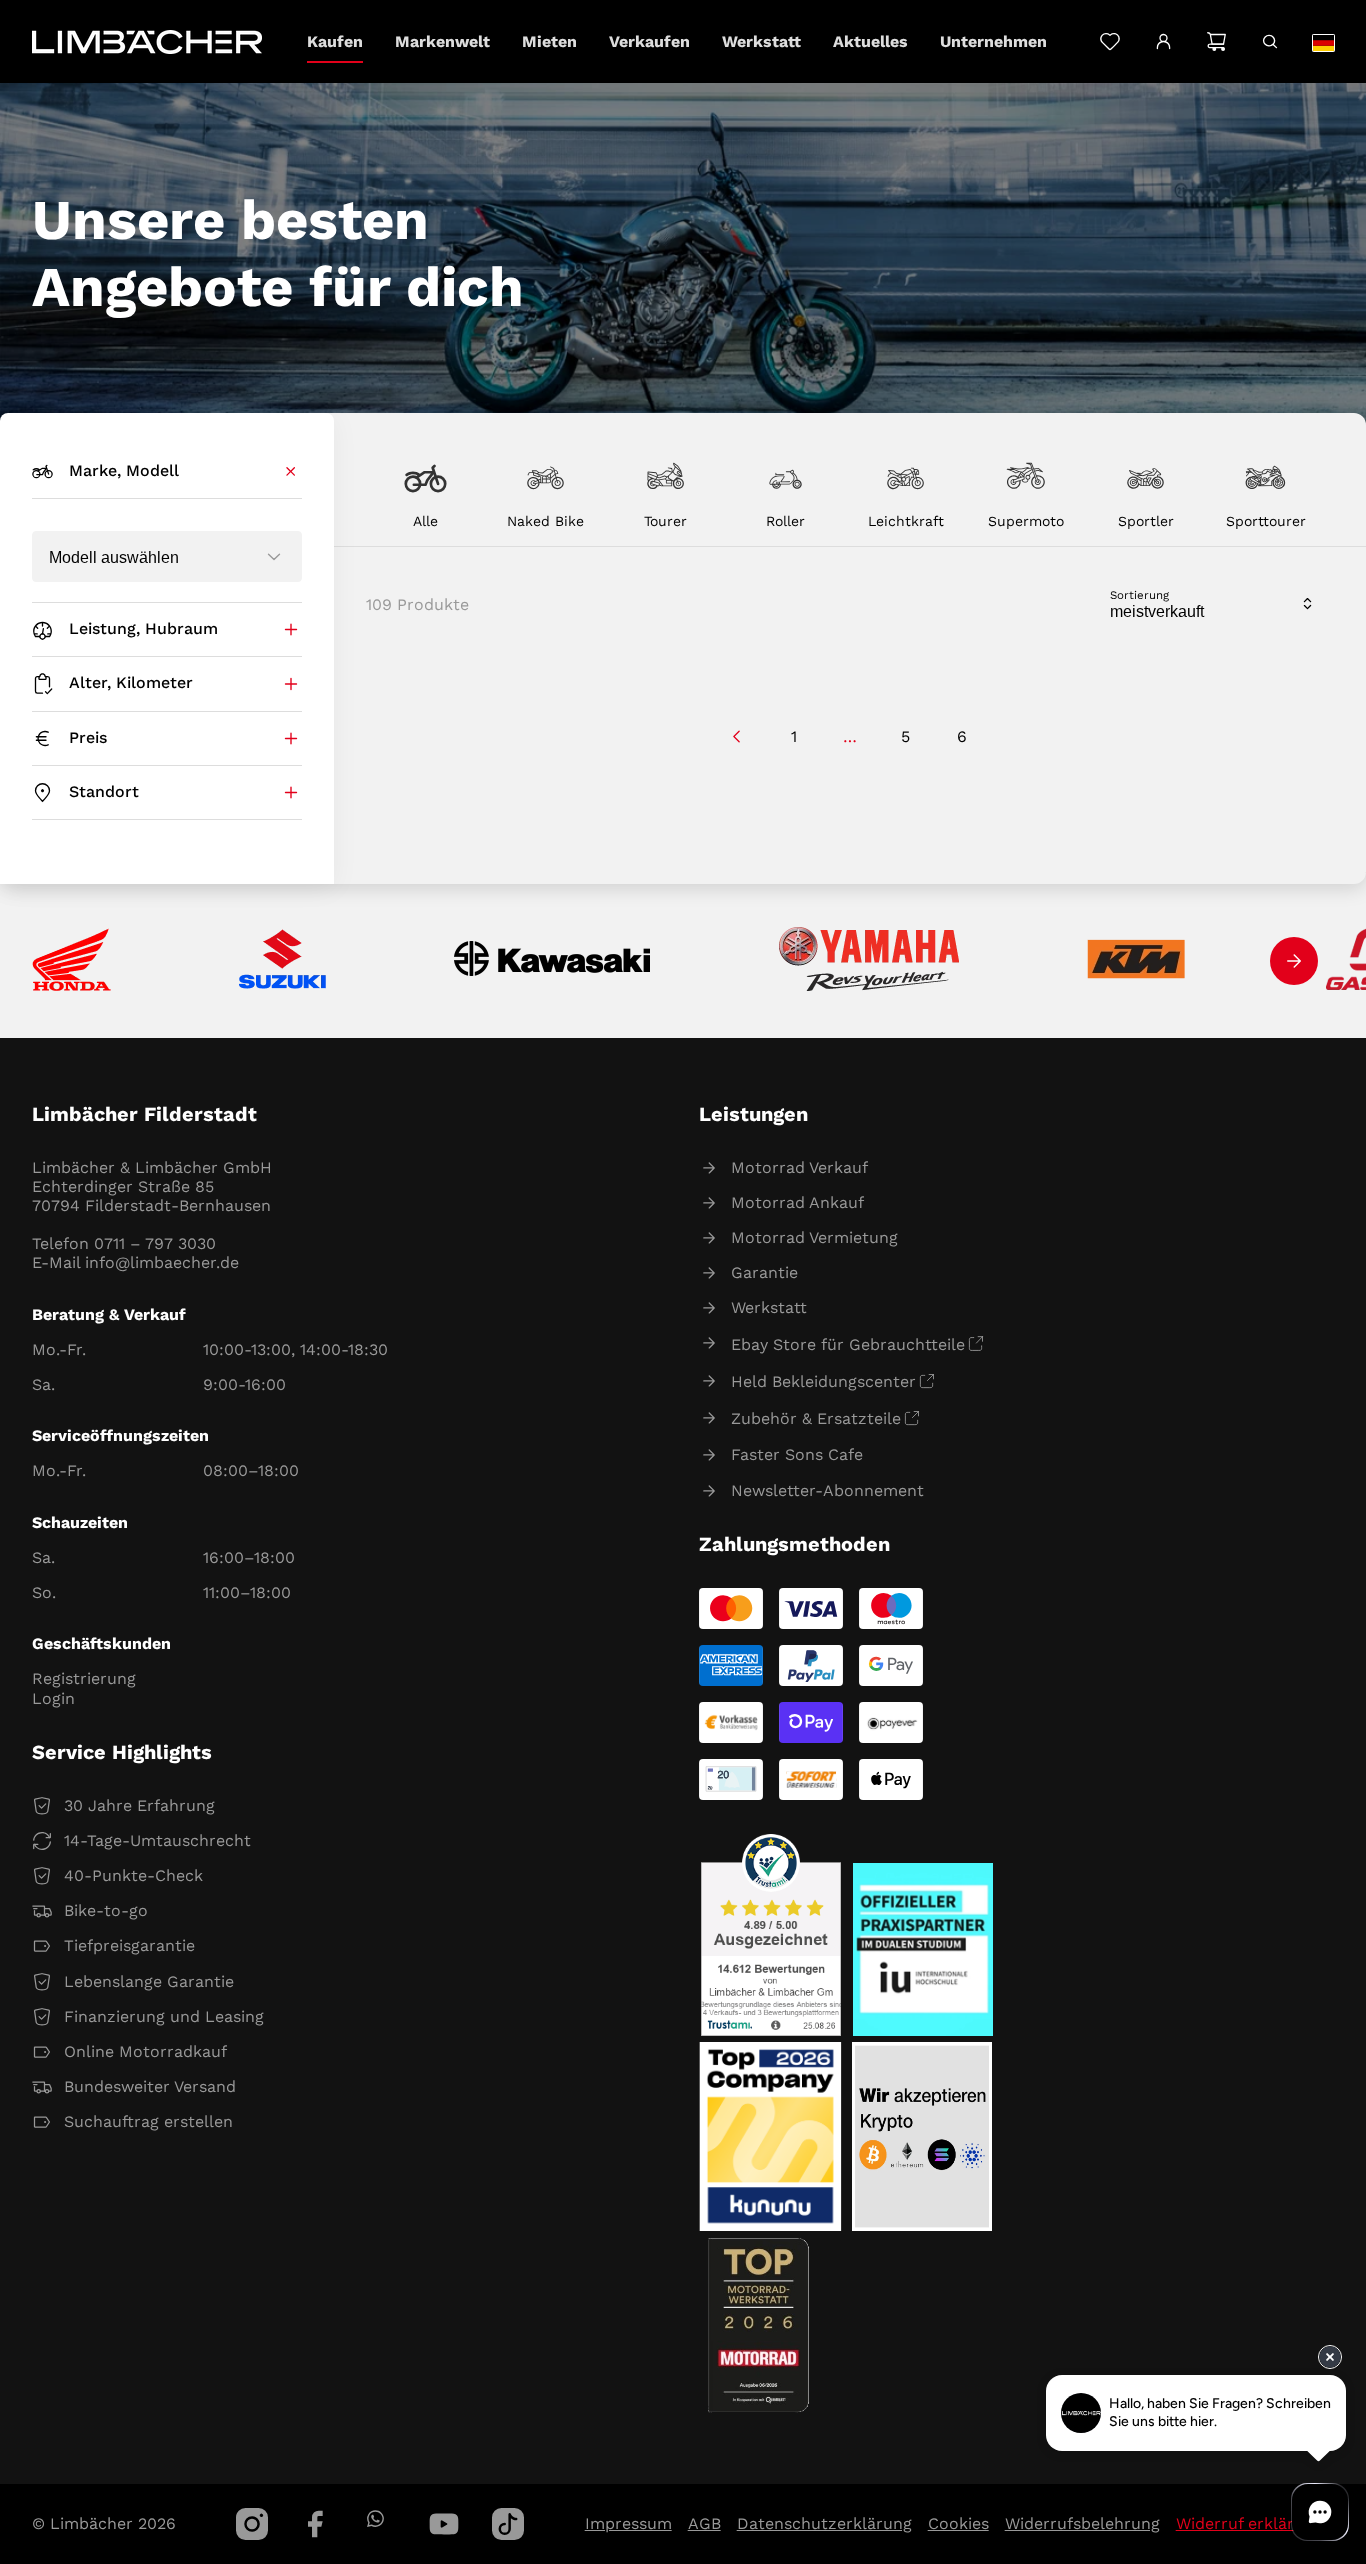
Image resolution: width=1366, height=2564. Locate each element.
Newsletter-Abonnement (827, 1490)
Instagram (252, 2524)
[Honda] (71, 961)
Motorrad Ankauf (797, 1202)
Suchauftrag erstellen (148, 2121)
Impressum (628, 2523)
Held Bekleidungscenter (823, 1381)
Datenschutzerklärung (824, 2523)
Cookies (958, 2523)
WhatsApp (374, 2518)
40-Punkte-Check (133, 1875)
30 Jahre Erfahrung (139, 1805)
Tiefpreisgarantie (129, 1945)
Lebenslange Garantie (149, 1981)
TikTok (508, 2524)
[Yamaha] (869, 961)
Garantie (764, 1272)
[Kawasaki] (552, 961)
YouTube (444, 2524)
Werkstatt (769, 1307)
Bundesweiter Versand (150, 2086)
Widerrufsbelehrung (1082, 2523)
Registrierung (84, 1678)
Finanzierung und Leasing (164, 2016)
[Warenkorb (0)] (1216, 41)
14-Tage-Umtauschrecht (157, 1840)
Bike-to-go (106, 1910)
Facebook (316, 2524)
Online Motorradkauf (145, 2051)
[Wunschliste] (1109, 41)
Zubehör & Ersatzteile (816, 1418)
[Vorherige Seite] (738, 736)
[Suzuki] (282, 961)
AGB (704, 2523)
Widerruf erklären (1244, 2523)
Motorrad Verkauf (799, 1167)
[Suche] (1269, 41)
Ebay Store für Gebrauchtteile (848, 1344)
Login (53, 1698)
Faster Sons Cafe (797, 1454)
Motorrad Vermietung (814, 1237)
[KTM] (1136, 961)
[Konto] (1163, 42)
